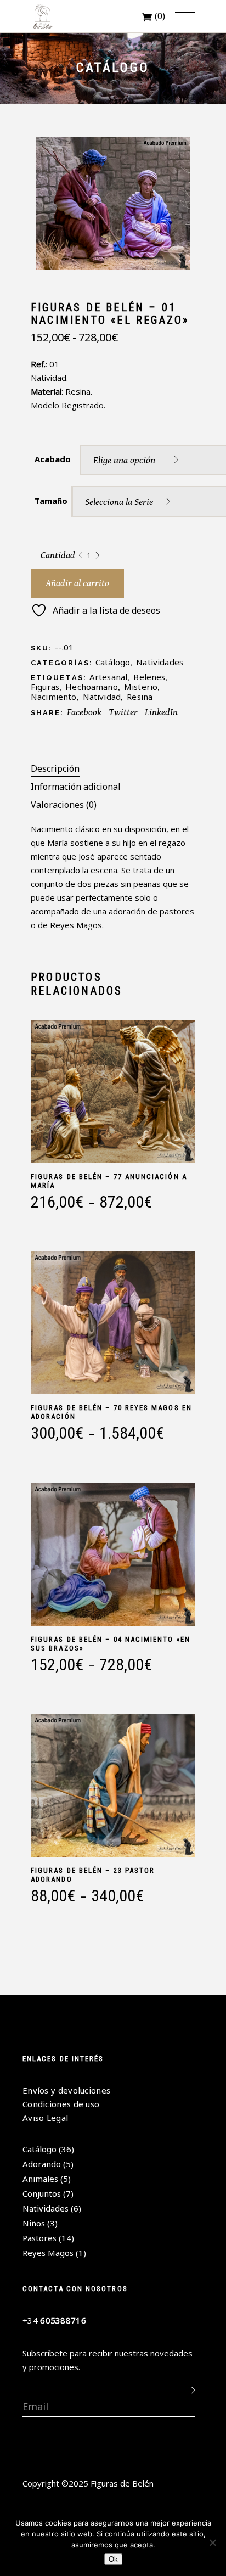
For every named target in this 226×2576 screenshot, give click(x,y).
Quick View (35, 1218)
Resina (140, 697)
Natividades (160, 662)
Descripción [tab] (55, 768)
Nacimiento (54, 697)
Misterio (141, 687)
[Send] (190, 2390)
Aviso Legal (45, 2118)
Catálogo (113, 662)
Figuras (45, 687)
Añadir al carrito (77, 583)
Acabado (53, 459)
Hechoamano (92, 687)
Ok (113, 2559)
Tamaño (51, 501)
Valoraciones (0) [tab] (64, 805)
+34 (54, 2320)
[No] (212, 2543)
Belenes (149, 677)
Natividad (102, 697)
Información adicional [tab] (76, 787)
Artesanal (108, 677)
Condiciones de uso (61, 2104)
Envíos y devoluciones (66, 2090)
